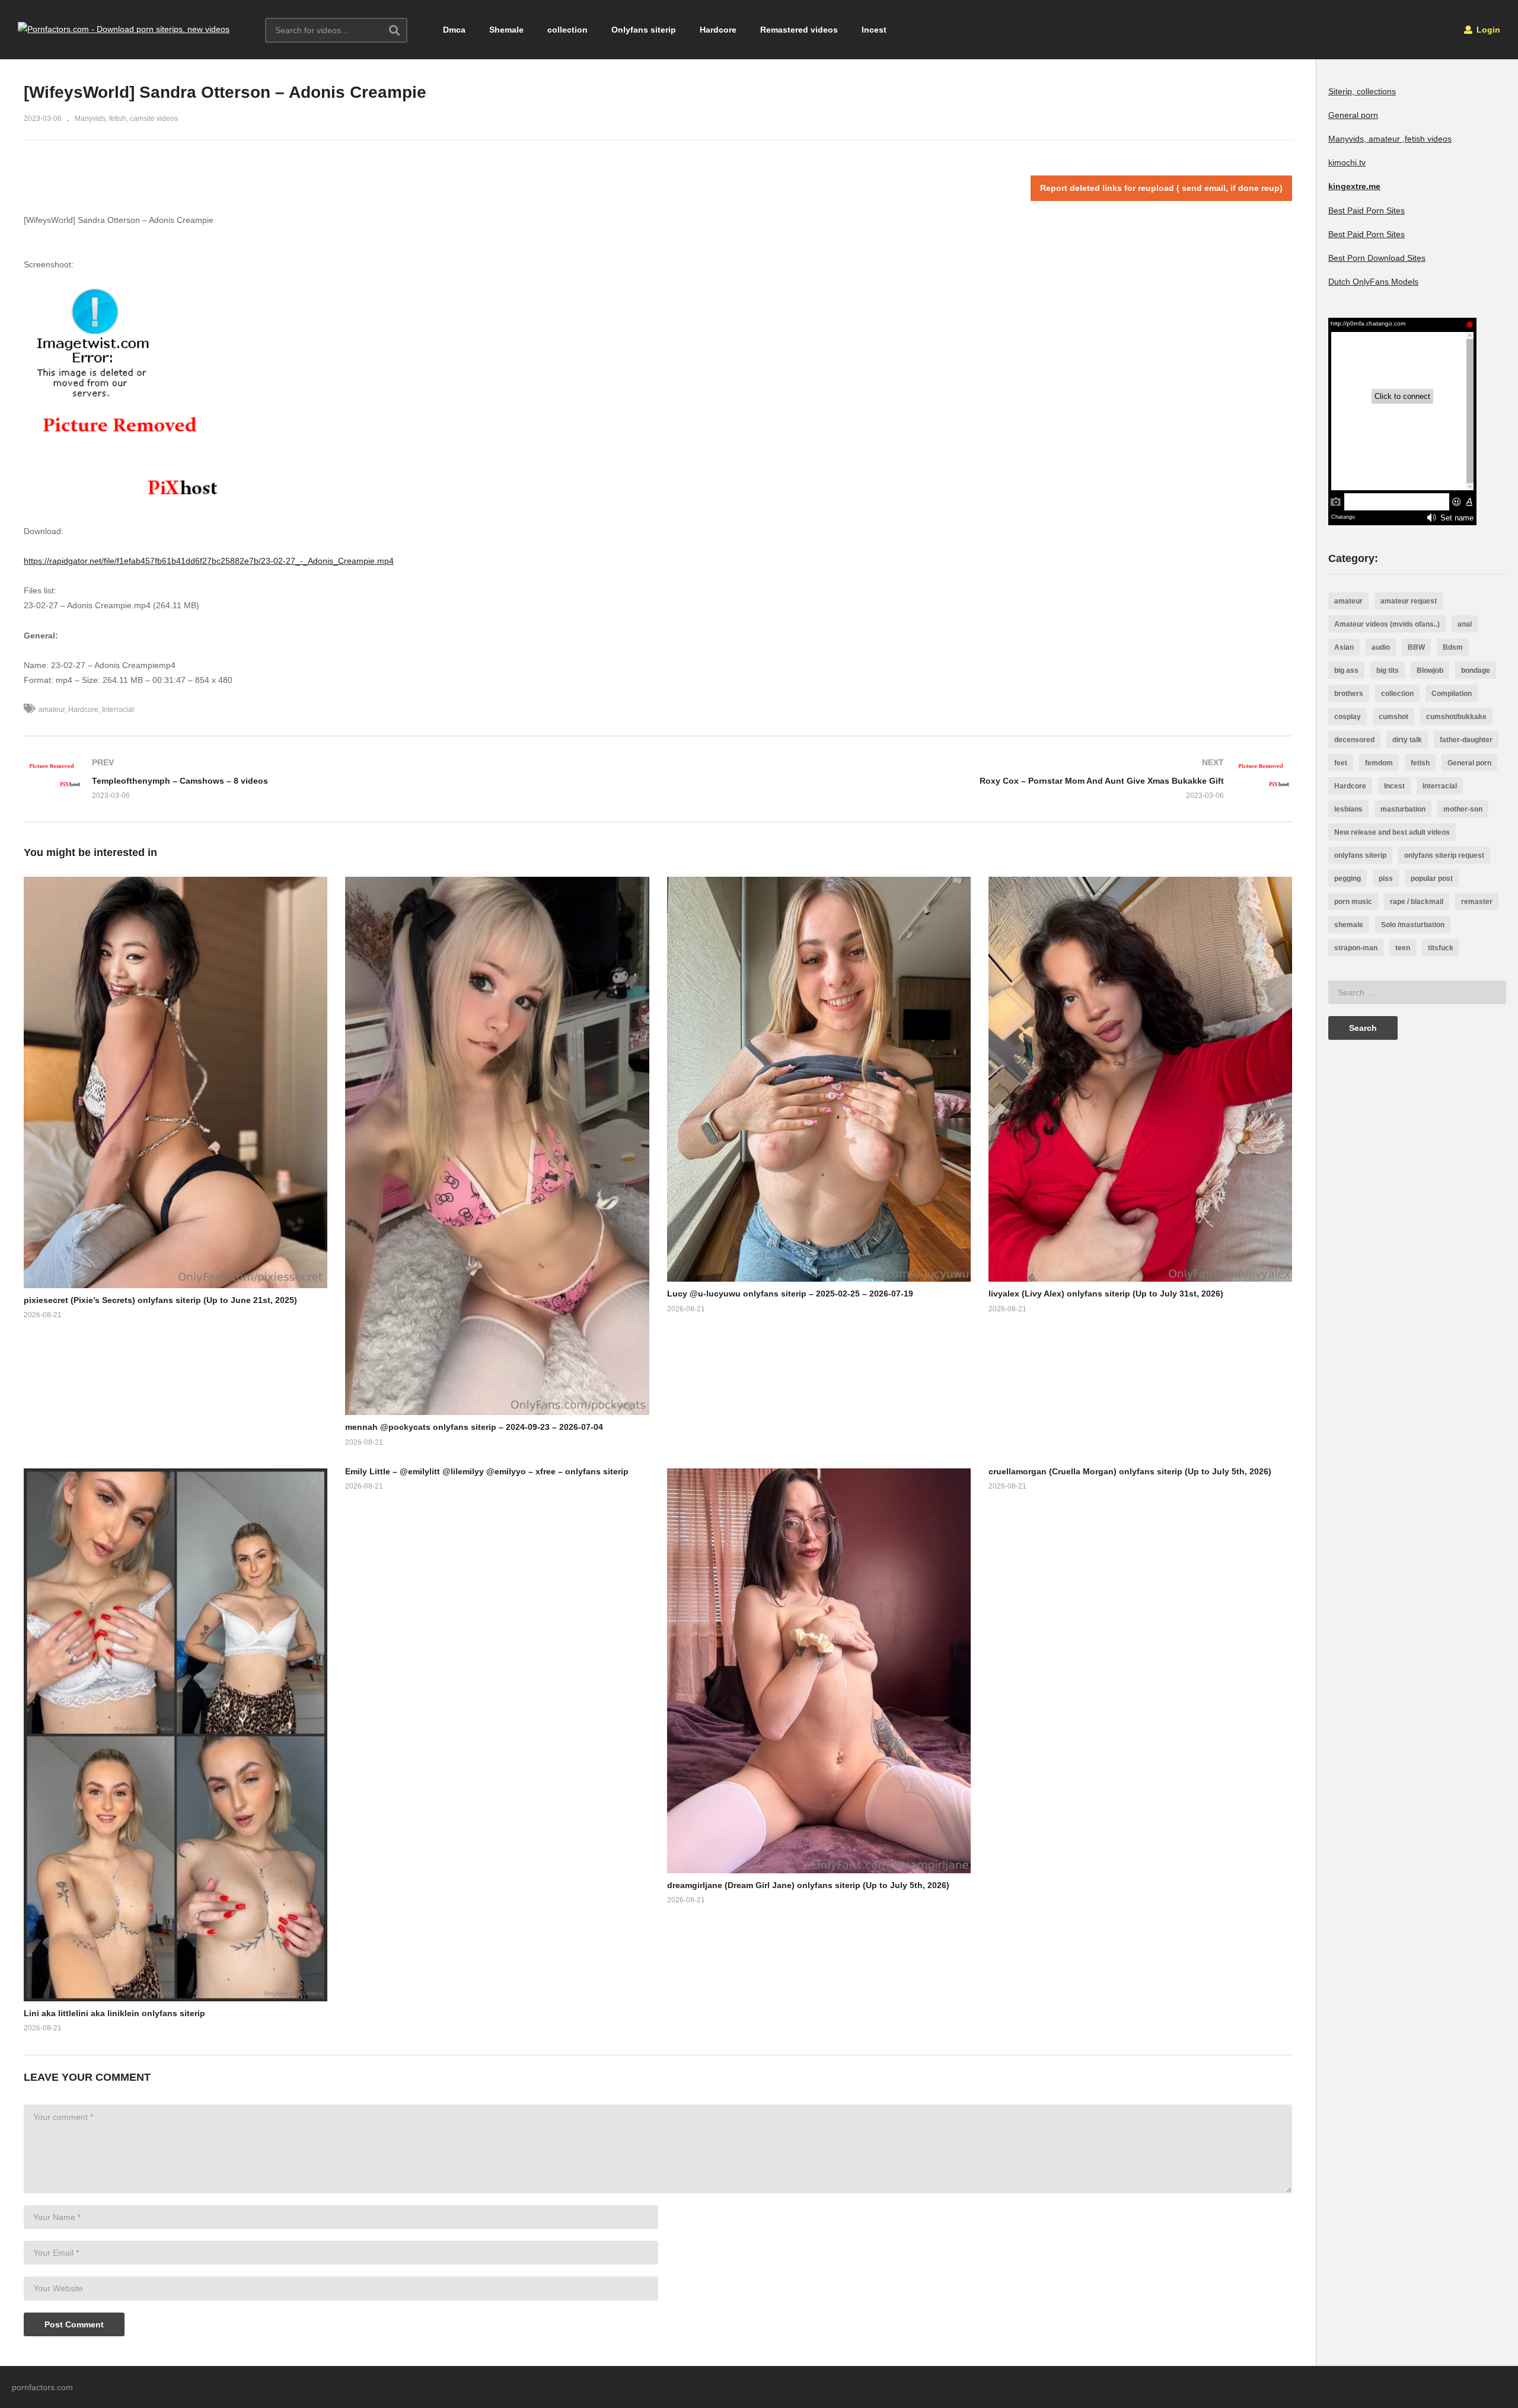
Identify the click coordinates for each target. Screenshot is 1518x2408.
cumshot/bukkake (1456, 717)
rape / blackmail (1417, 902)
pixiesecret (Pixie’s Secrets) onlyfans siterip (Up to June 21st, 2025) (160, 1300)
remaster (1477, 902)
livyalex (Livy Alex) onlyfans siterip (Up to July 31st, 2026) (1106, 1294)
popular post (1432, 879)
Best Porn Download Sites (1377, 258)
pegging (1348, 879)
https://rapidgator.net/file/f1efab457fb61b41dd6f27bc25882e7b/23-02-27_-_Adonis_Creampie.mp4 (209, 561)
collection (567, 30)
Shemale (506, 30)
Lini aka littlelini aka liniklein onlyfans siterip (114, 2013)
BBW (1416, 647)
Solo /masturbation (1413, 925)
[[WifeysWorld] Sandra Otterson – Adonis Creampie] (176, 1082)
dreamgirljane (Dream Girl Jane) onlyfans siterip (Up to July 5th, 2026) (808, 1885)
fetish (1420, 763)
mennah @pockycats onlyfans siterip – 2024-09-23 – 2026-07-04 (474, 1427)
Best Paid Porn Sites (1366, 210)
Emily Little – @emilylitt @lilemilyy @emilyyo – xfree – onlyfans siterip (487, 1471)
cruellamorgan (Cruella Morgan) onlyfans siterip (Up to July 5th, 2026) (1130, 1471)
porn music (1353, 902)
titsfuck (1441, 948)
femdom (1379, 763)
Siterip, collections (1362, 91)
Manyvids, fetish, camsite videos (126, 119)
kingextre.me (1354, 186)
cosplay (1348, 717)
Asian (1344, 647)
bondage (1476, 670)
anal (1465, 624)
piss (1386, 879)
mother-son (1463, 809)
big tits (1388, 670)
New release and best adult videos (1392, 832)
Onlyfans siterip (644, 30)
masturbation (1403, 809)
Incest (874, 30)
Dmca (454, 30)
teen (1403, 948)
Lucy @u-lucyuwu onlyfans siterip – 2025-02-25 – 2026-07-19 (790, 1294)
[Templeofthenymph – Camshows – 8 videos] (335, 779)
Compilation (1452, 694)
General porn (1353, 115)
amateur (52, 710)
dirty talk (1407, 740)
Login (1487, 30)
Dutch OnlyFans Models (1373, 282)
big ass (1346, 670)
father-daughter (1466, 740)
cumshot (1393, 717)
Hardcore (718, 30)
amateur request (1409, 601)
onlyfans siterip (1360, 855)
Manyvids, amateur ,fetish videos (1390, 139)
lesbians (1348, 809)
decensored (1354, 740)
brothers (1349, 694)
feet (1341, 763)
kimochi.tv (1347, 162)
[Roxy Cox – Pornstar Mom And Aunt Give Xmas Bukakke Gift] (981, 779)
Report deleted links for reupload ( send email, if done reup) (1161, 188)
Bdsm (1453, 647)
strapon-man (1356, 948)
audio (1381, 647)
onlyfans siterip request (1444, 855)
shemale (1349, 925)
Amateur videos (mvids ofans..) (1387, 624)
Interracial (118, 710)
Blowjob (1430, 670)
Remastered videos (799, 30)
